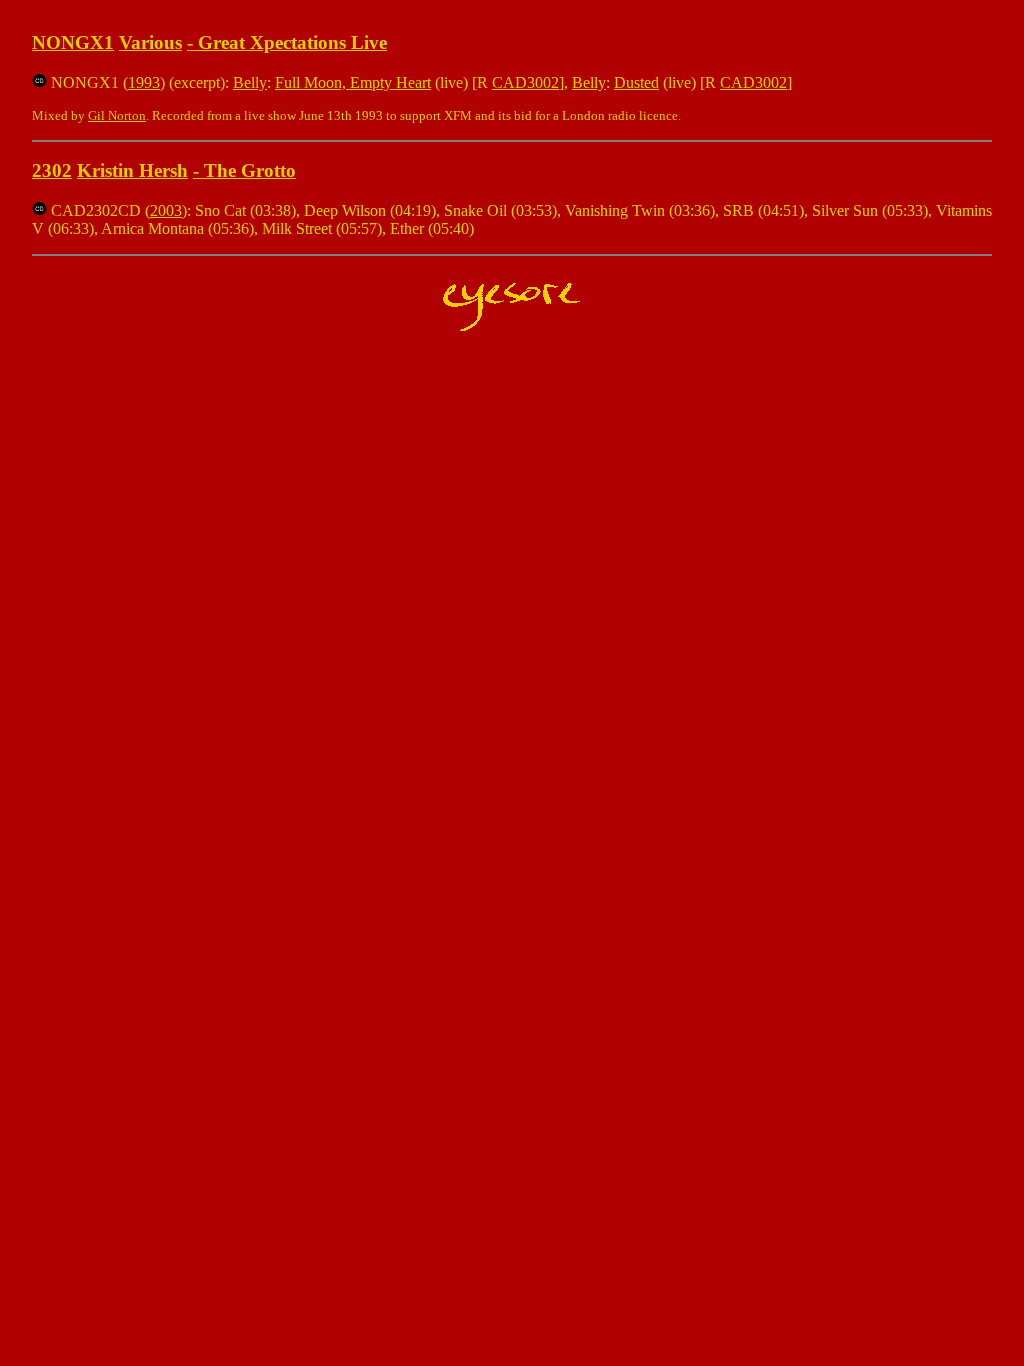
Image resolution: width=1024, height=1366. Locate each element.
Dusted (636, 82)
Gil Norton (117, 115)
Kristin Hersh (132, 170)
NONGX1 (73, 42)
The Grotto (250, 170)
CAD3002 (525, 82)
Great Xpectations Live (292, 42)
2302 (52, 170)
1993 (144, 82)
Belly (250, 82)
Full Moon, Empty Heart (353, 82)
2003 (166, 210)
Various (150, 42)
